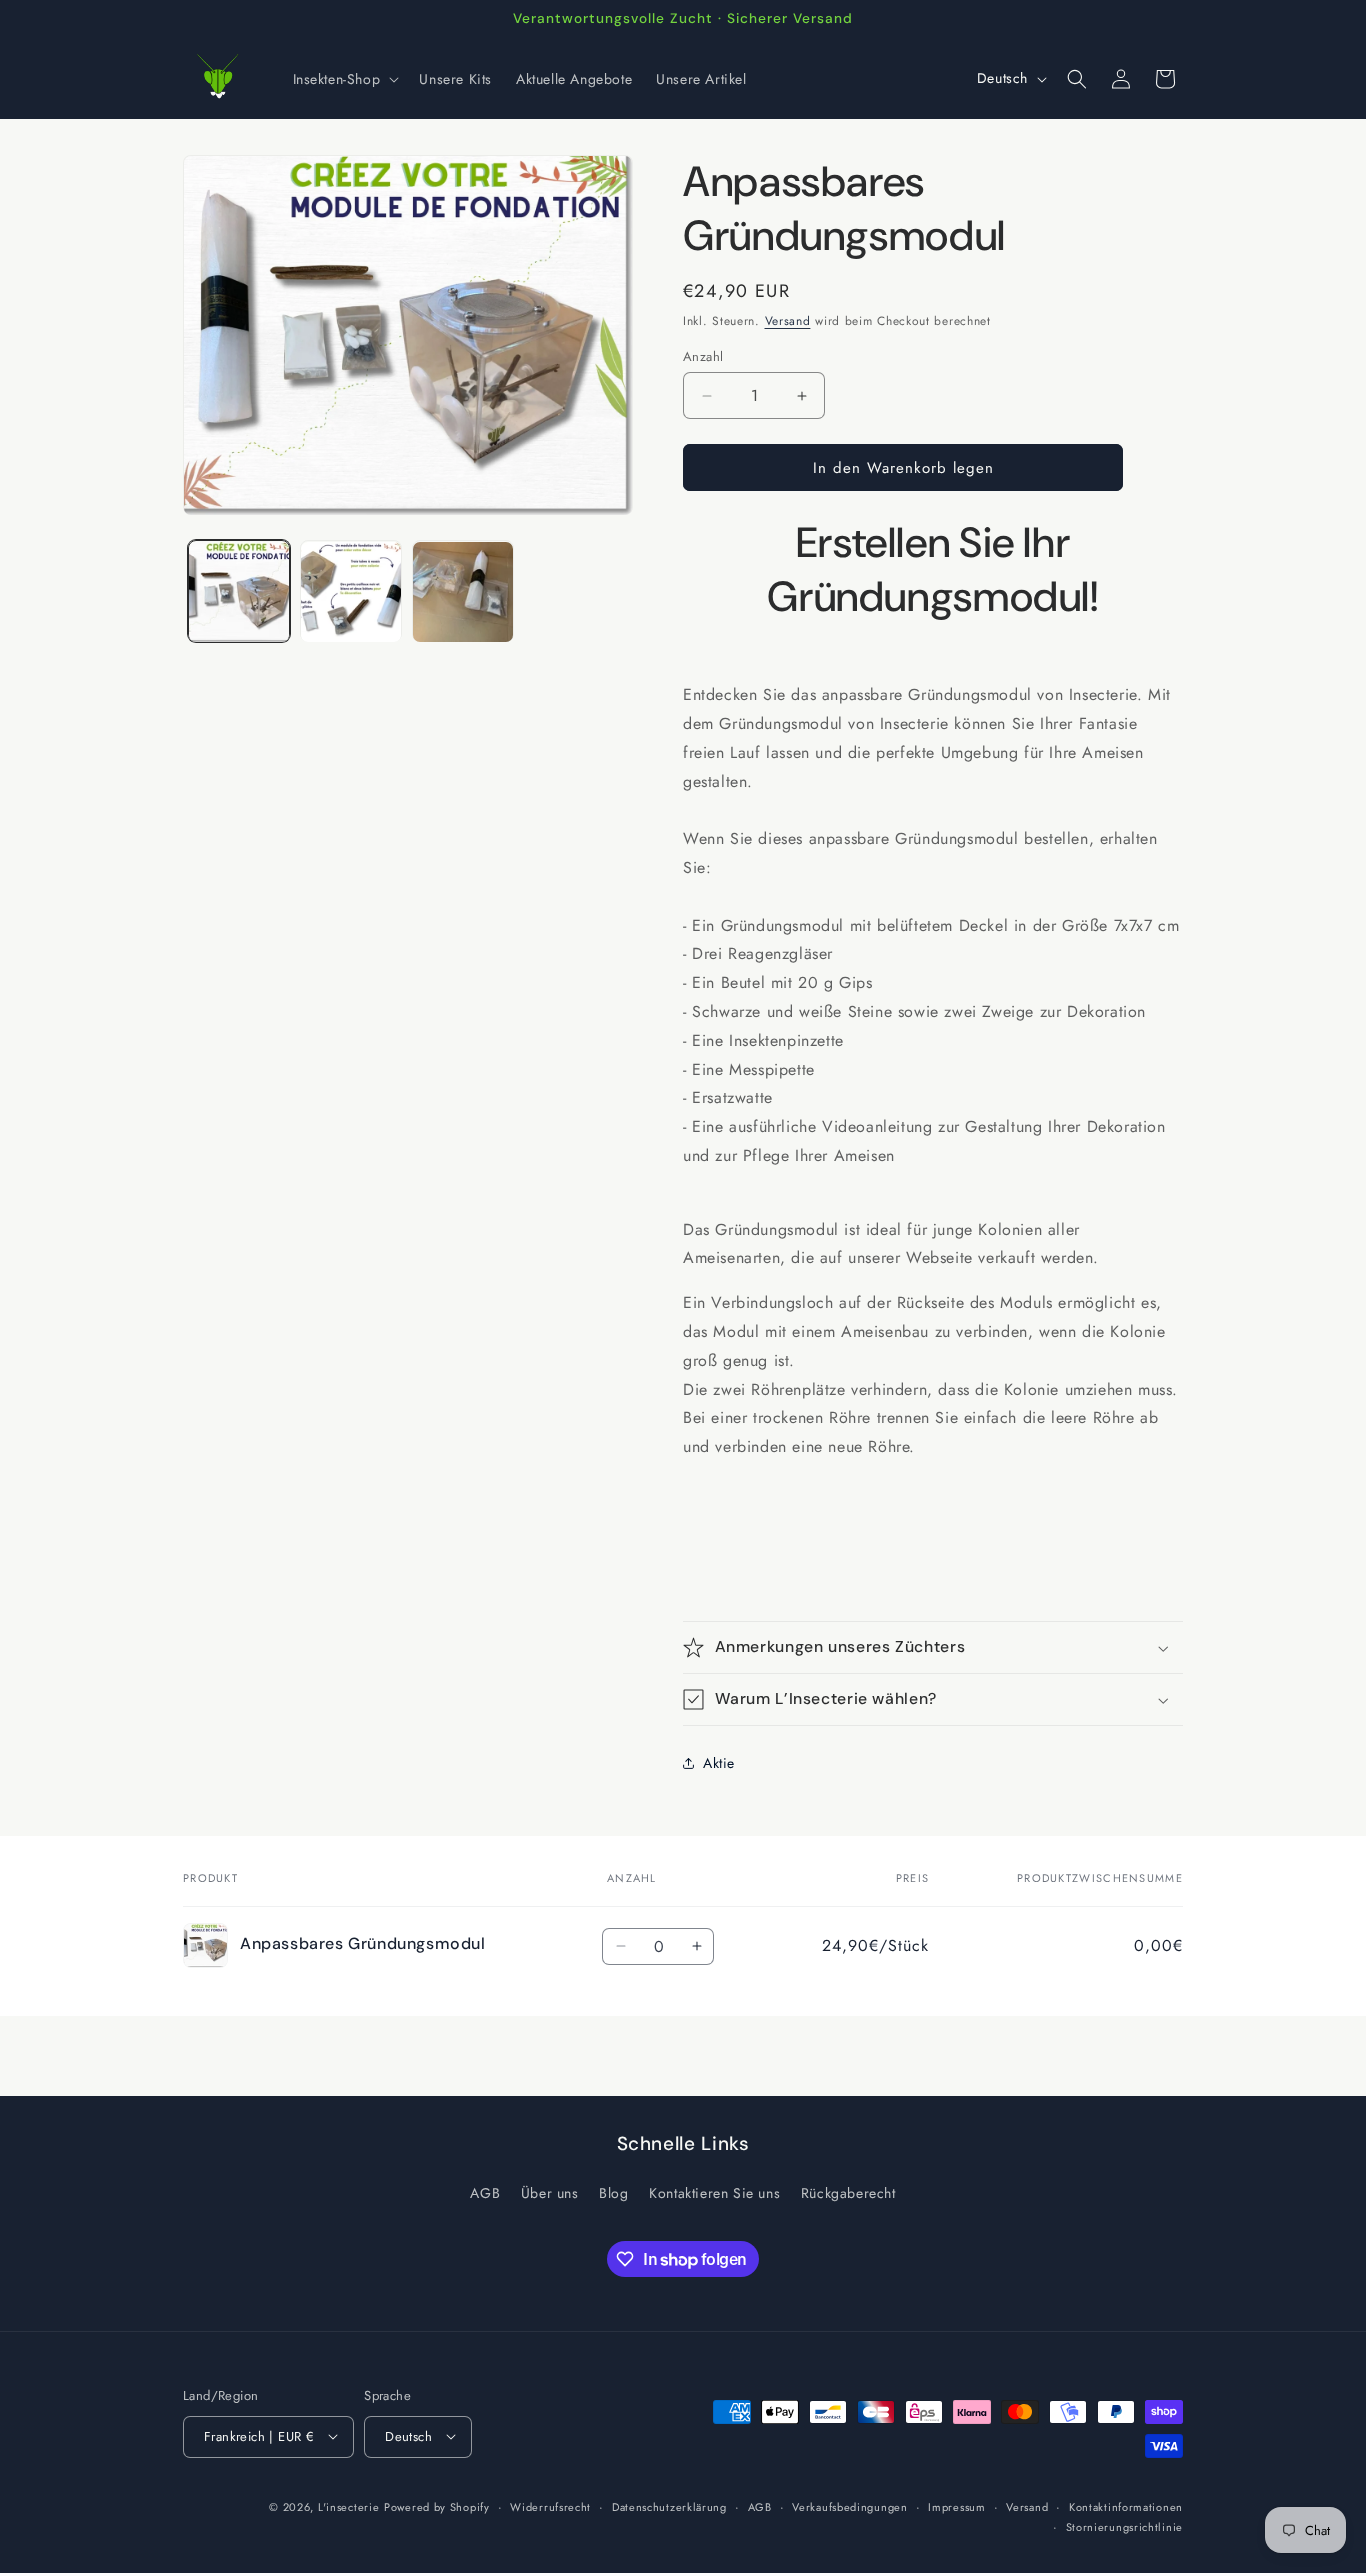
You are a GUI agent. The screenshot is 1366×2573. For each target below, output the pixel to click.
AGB (485, 2193)
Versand (788, 321)
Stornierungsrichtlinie (1124, 2527)
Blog (613, 2193)
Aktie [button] (719, 1763)
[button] (344, 79)
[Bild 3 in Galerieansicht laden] (463, 592)
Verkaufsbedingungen (849, 2506)
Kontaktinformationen (1126, 2506)
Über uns (550, 2193)
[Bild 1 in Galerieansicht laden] (239, 592)
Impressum (956, 2506)
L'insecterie (348, 2506)
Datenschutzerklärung (669, 2506)
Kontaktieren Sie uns (714, 2193)
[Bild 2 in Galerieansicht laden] (351, 592)
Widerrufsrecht (550, 2506)
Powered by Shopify (437, 2506)
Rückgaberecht (848, 2193)
